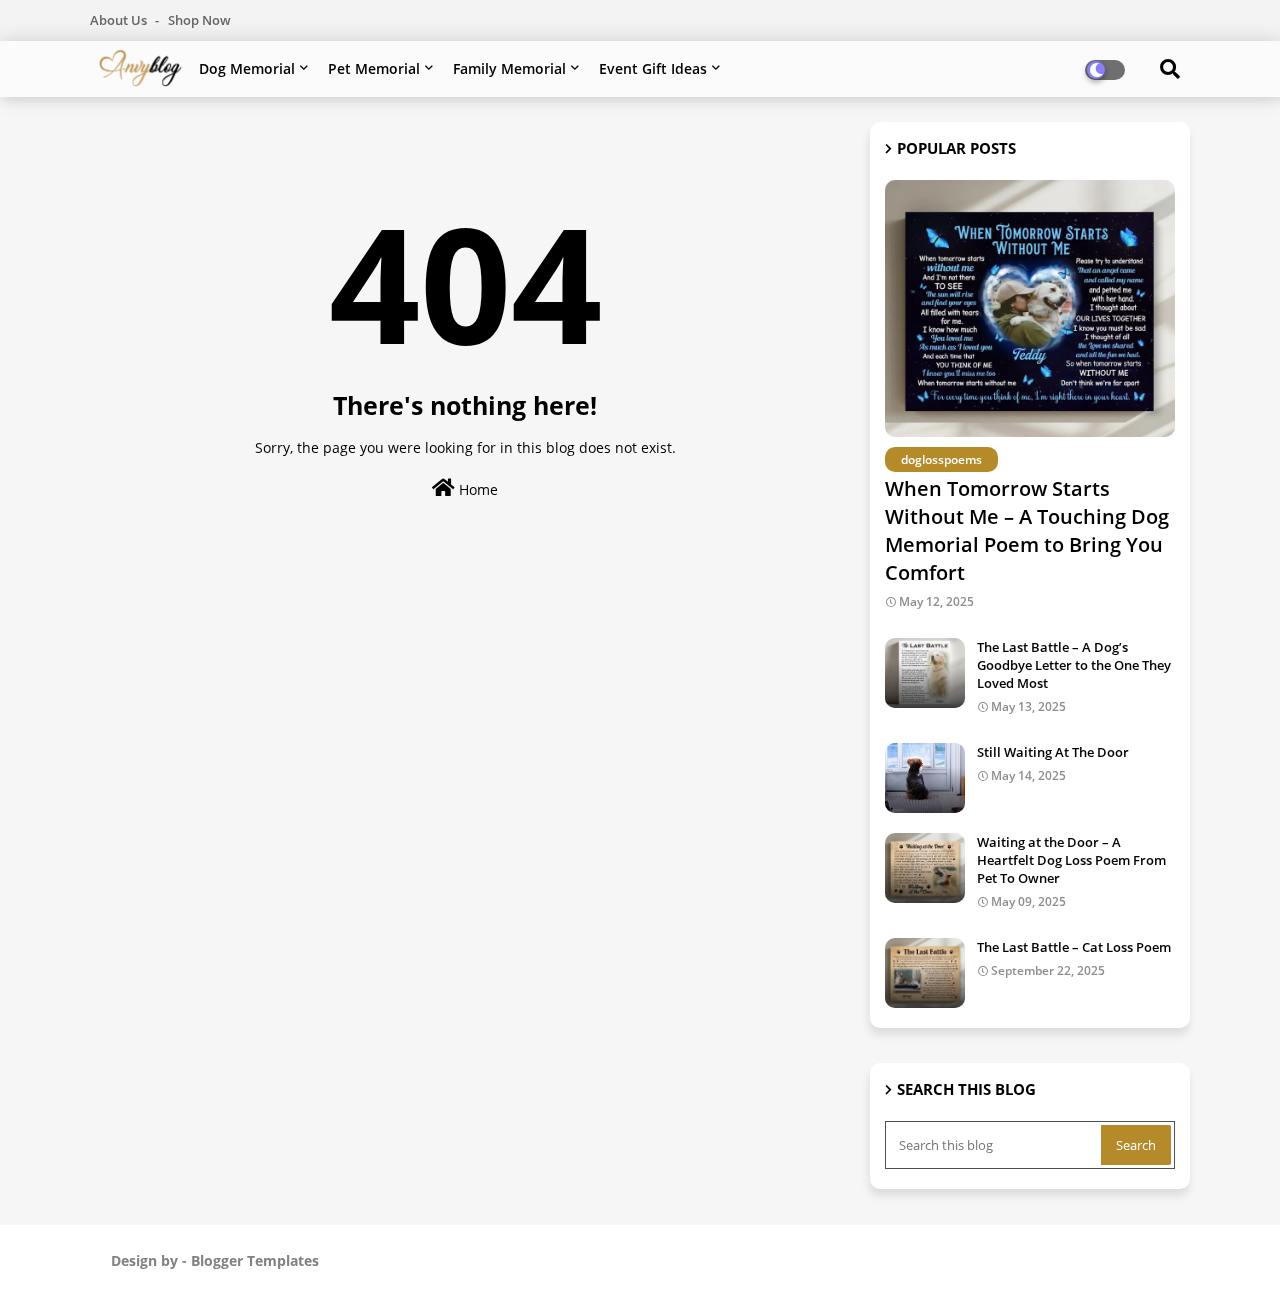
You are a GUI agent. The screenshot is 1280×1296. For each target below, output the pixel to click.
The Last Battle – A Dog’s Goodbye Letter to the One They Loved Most (1074, 665)
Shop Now (199, 20)
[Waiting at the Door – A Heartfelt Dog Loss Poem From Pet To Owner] (925, 868)
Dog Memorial (247, 68)
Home (476, 489)
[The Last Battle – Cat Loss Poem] (925, 973)
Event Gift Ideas (653, 68)
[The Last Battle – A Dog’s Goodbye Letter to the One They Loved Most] (925, 673)
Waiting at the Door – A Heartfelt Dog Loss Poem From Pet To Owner (1071, 860)
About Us (120, 20)
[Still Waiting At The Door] (925, 778)
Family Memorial (509, 68)
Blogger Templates (255, 1260)
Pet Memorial (374, 68)
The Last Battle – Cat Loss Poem (1074, 947)
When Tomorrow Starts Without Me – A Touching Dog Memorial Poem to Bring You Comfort (1027, 530)
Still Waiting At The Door (1053, 752)
